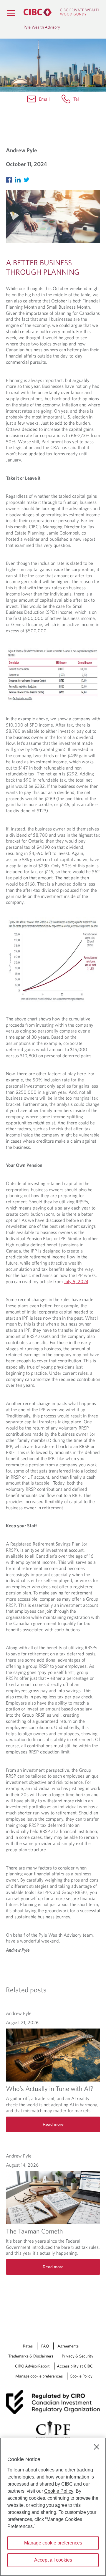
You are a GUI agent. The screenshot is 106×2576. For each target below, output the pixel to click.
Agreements (68, 2346)
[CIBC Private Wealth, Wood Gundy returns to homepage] (62, 12)
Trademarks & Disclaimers (31, 2356)
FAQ (45, 2346)
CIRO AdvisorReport (32, 2366)
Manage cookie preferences (39, 2376)
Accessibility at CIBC (75, 2366)
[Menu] (11, 13)
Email (44, 99)
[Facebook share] (10, 178)
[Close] (97, 2447)
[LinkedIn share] (19, 178)
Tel (76, 99)
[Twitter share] (28, 178)
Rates (28, 2346)
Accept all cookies (53, 2560)
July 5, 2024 (76, 1281)
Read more (53, 2124)
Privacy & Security (78, 2356)
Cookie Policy (81, 2376)
